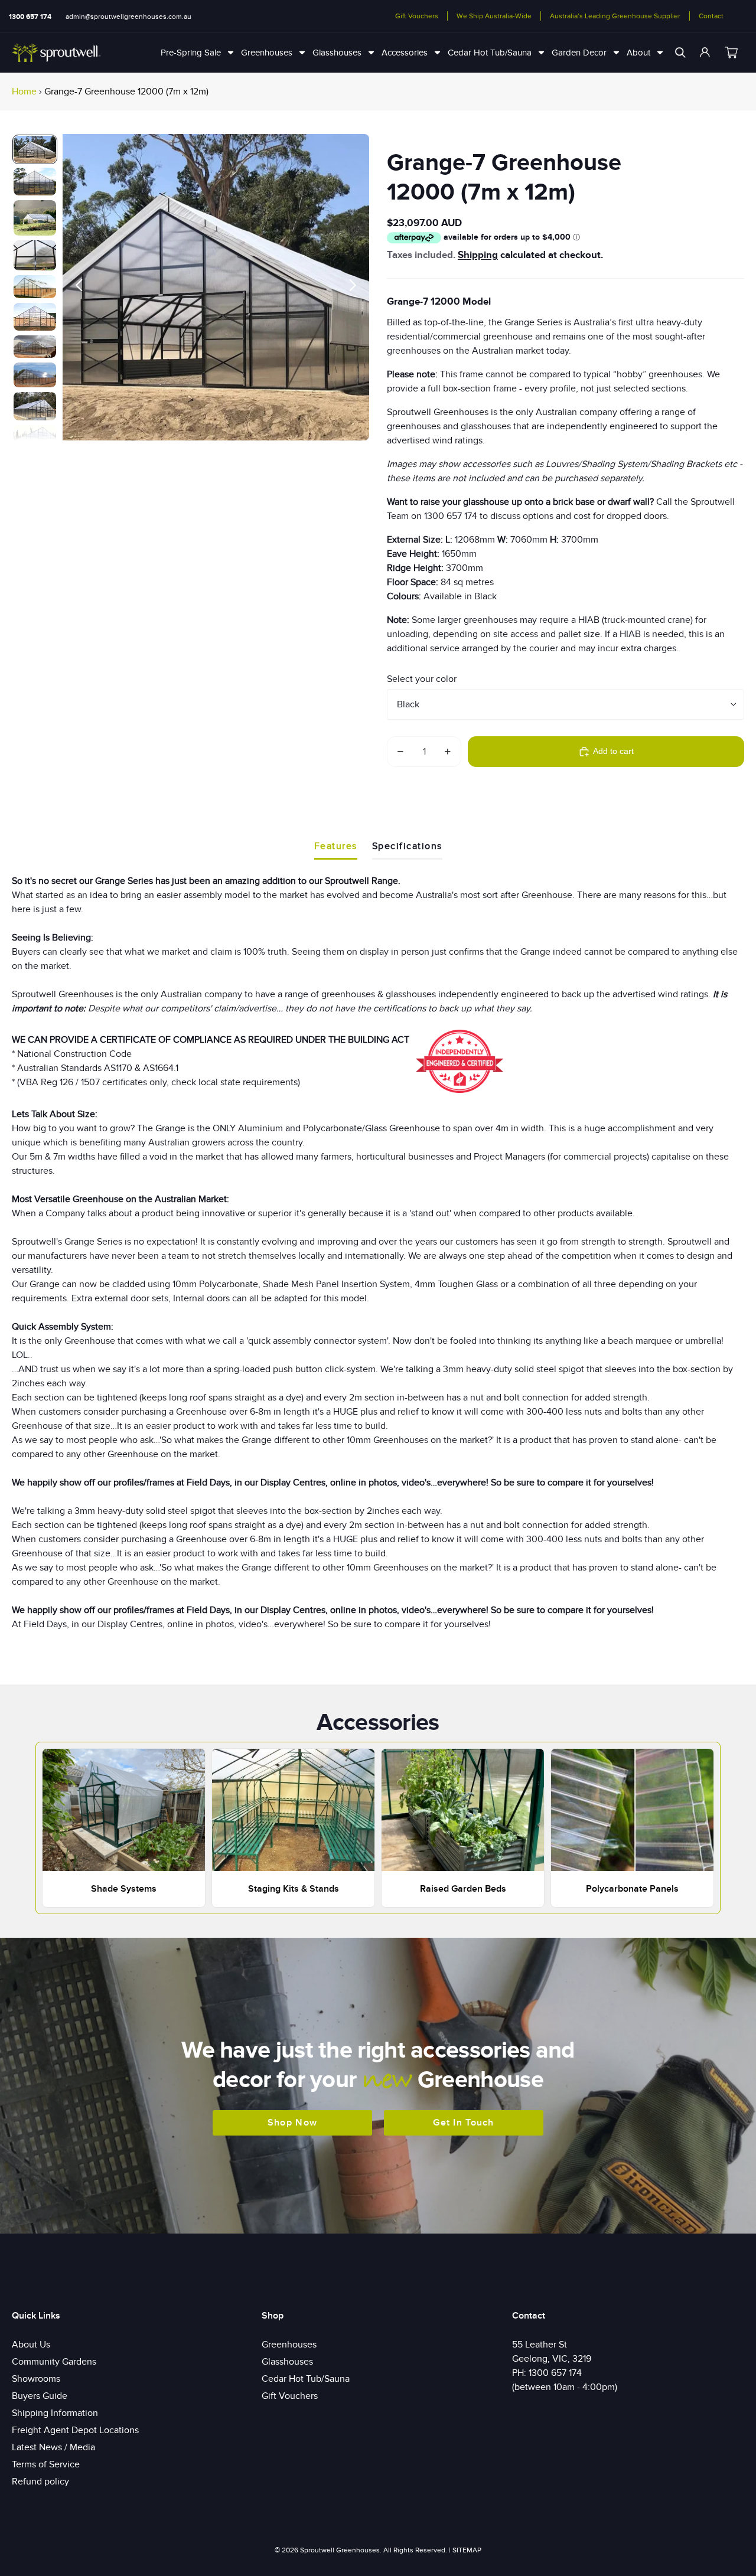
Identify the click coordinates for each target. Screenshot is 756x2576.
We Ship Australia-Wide (494, 16)
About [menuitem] (638, 53)
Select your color (422, 679)
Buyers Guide (40, 2396)
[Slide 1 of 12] (35, 149)
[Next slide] (356, 287)
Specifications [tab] (407, 846)
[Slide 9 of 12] (35, 406)
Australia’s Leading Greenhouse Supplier (615, 16)
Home (24, 92)
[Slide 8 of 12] (35, 375)
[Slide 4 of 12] (35, 255)
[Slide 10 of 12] (35, 437)
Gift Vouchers (417, 16)
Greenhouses (289, 2345)
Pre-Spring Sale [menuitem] (191, 53)
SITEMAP (467, 2550)
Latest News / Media (53, 2447)
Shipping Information (55, 2413)
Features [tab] (336, 846)
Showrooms (36, 2379)
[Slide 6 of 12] (35, 316)
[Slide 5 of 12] (35, 287)
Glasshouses (287, 2362)
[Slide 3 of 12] (35, 218)
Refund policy (40, 2482)
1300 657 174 (30, 17)
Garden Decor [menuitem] (579, 53)
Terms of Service (46, 2464)
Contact (711, 16)
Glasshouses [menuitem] (337, 53)
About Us (31, 2345)
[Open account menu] (705, 53)
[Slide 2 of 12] (35, 182)
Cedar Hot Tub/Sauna (306, 2379)
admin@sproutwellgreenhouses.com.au (128, 17)
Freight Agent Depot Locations (75, 2430)
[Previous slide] (76, 287)
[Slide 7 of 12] (35, 347)
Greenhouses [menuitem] (267, 53)
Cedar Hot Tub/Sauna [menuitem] (490, 53)
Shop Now (292, 2123)
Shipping (478, 255)
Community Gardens (54, 2362)
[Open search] (680, 53)
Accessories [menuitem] (405, 53)
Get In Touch (463, 2123)
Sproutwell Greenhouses (340, 2550)
